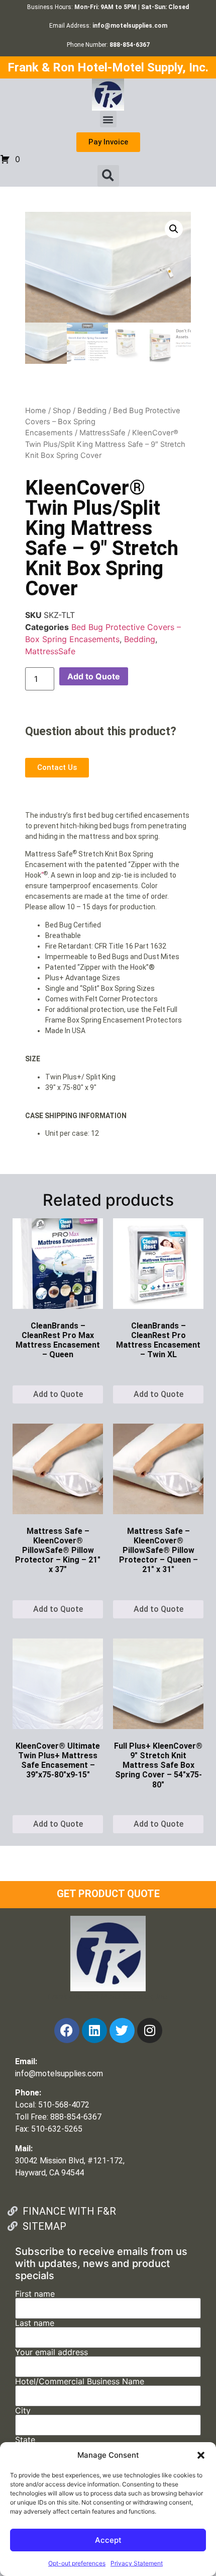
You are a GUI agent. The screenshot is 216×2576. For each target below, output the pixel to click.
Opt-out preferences (77, 2563)
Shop (62, 411)
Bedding (92, 411)
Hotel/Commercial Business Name (80, 2382)
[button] (201, 2455)
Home (36, 411)
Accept (108, 2540)
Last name (35, 2323)
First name (35, 2294)
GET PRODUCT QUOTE (108, 1894)
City (23, 2411)
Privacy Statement (137, 2563)
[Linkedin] (94, 2031)
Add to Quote (94, 676)
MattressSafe (102, 433)
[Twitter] (122, 2031)
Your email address (51, 2353)
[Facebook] (67, 2031)
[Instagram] (150, 2031)
